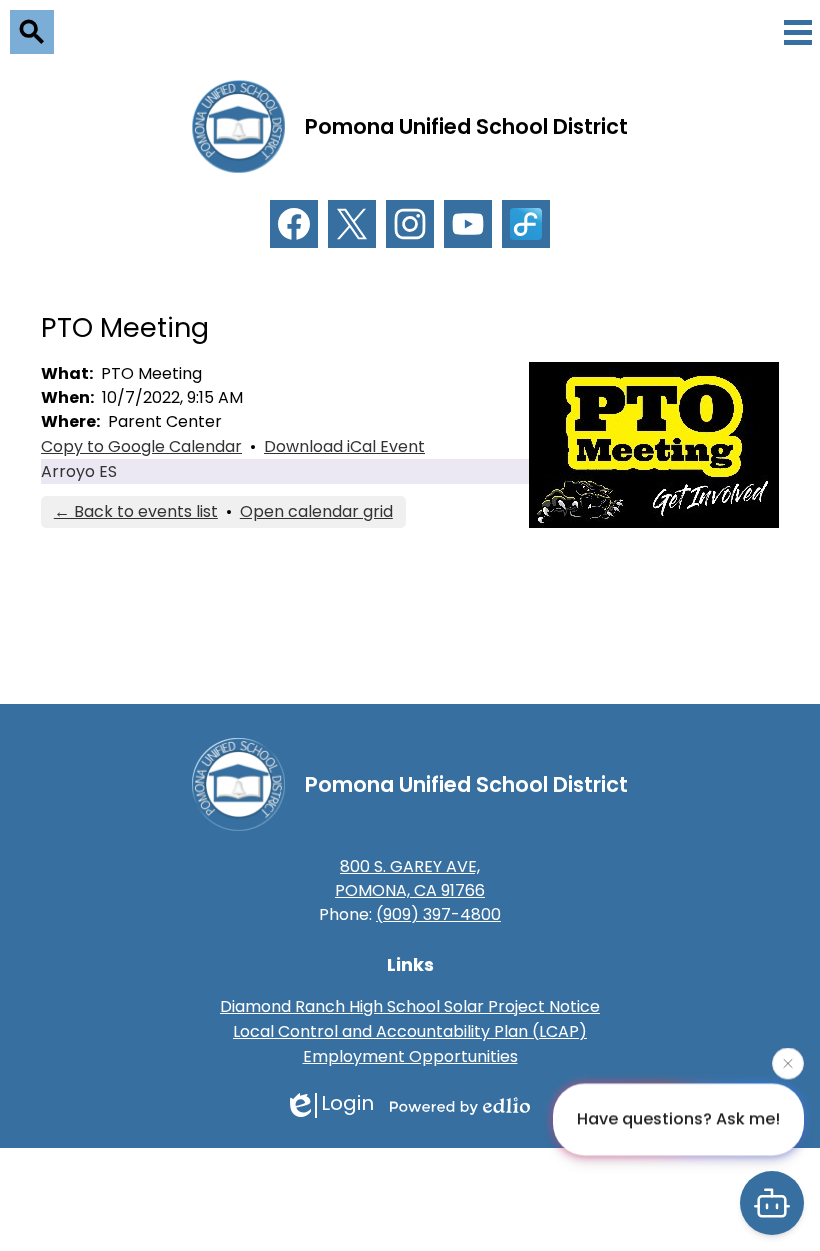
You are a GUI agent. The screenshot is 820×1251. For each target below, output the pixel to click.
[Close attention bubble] (788, 1063)
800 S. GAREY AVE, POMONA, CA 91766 (410, 878)
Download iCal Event (344, 446)
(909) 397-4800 (438, 914)
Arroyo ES (79, 471)
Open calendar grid (316, 511)
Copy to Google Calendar (141, 446)
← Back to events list (136, 511)
